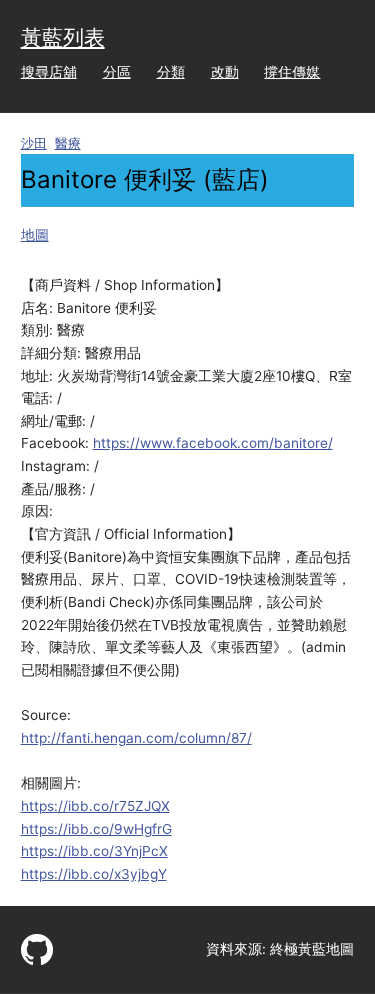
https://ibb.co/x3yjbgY (94, 874)
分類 (171, 72)
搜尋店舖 (49, 72)
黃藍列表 (63, 37)
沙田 (34, 143)
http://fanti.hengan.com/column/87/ (136, 738)
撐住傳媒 (292, 72)
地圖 (35, 235)
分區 (117, 72)
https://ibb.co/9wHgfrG (96, 829)
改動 (225, 72)
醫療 (68, 143)
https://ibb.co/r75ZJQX (95, 806)
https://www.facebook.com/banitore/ (213, 443)
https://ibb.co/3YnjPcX (94, 851)
